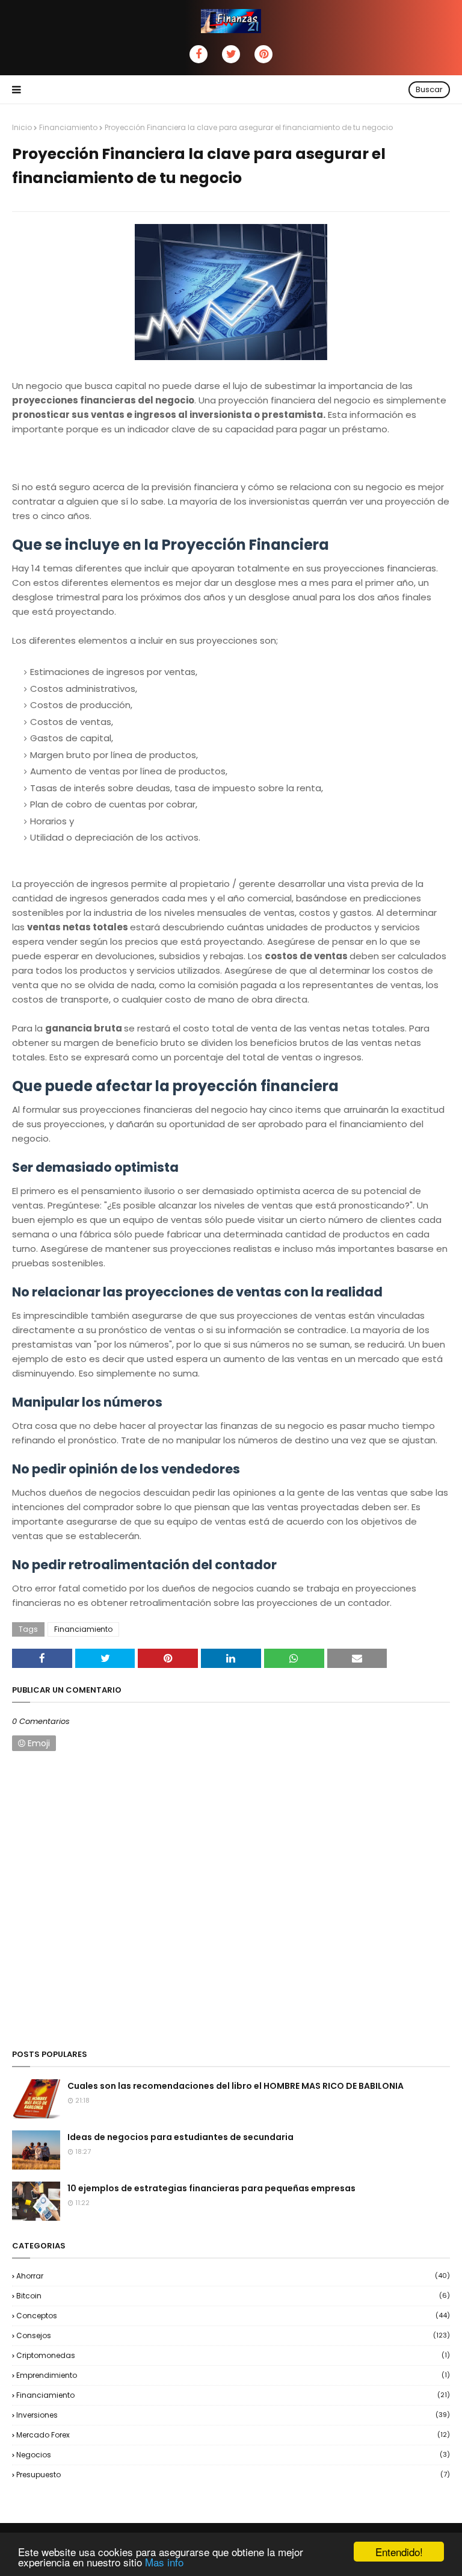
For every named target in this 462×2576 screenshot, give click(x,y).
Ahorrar (233, 2276)
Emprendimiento (233, 2375)
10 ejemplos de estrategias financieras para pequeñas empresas (211, 2188)
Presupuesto (233, 2475)
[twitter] (231, 54)
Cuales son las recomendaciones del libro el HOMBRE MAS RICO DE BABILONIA (236, 2086)
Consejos (233, 2335)
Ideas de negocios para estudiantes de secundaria (180, 2137)
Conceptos (233, 2316)
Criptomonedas (233, 2355)
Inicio (22, 127)
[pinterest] (263, 54)
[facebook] (199, 54)
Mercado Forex (233, 2435)
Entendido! (399, 2552)
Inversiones (233, 2415)
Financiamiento (68, 127)
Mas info (164, 2562)
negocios (233, 2455)
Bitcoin (233, 2296)
